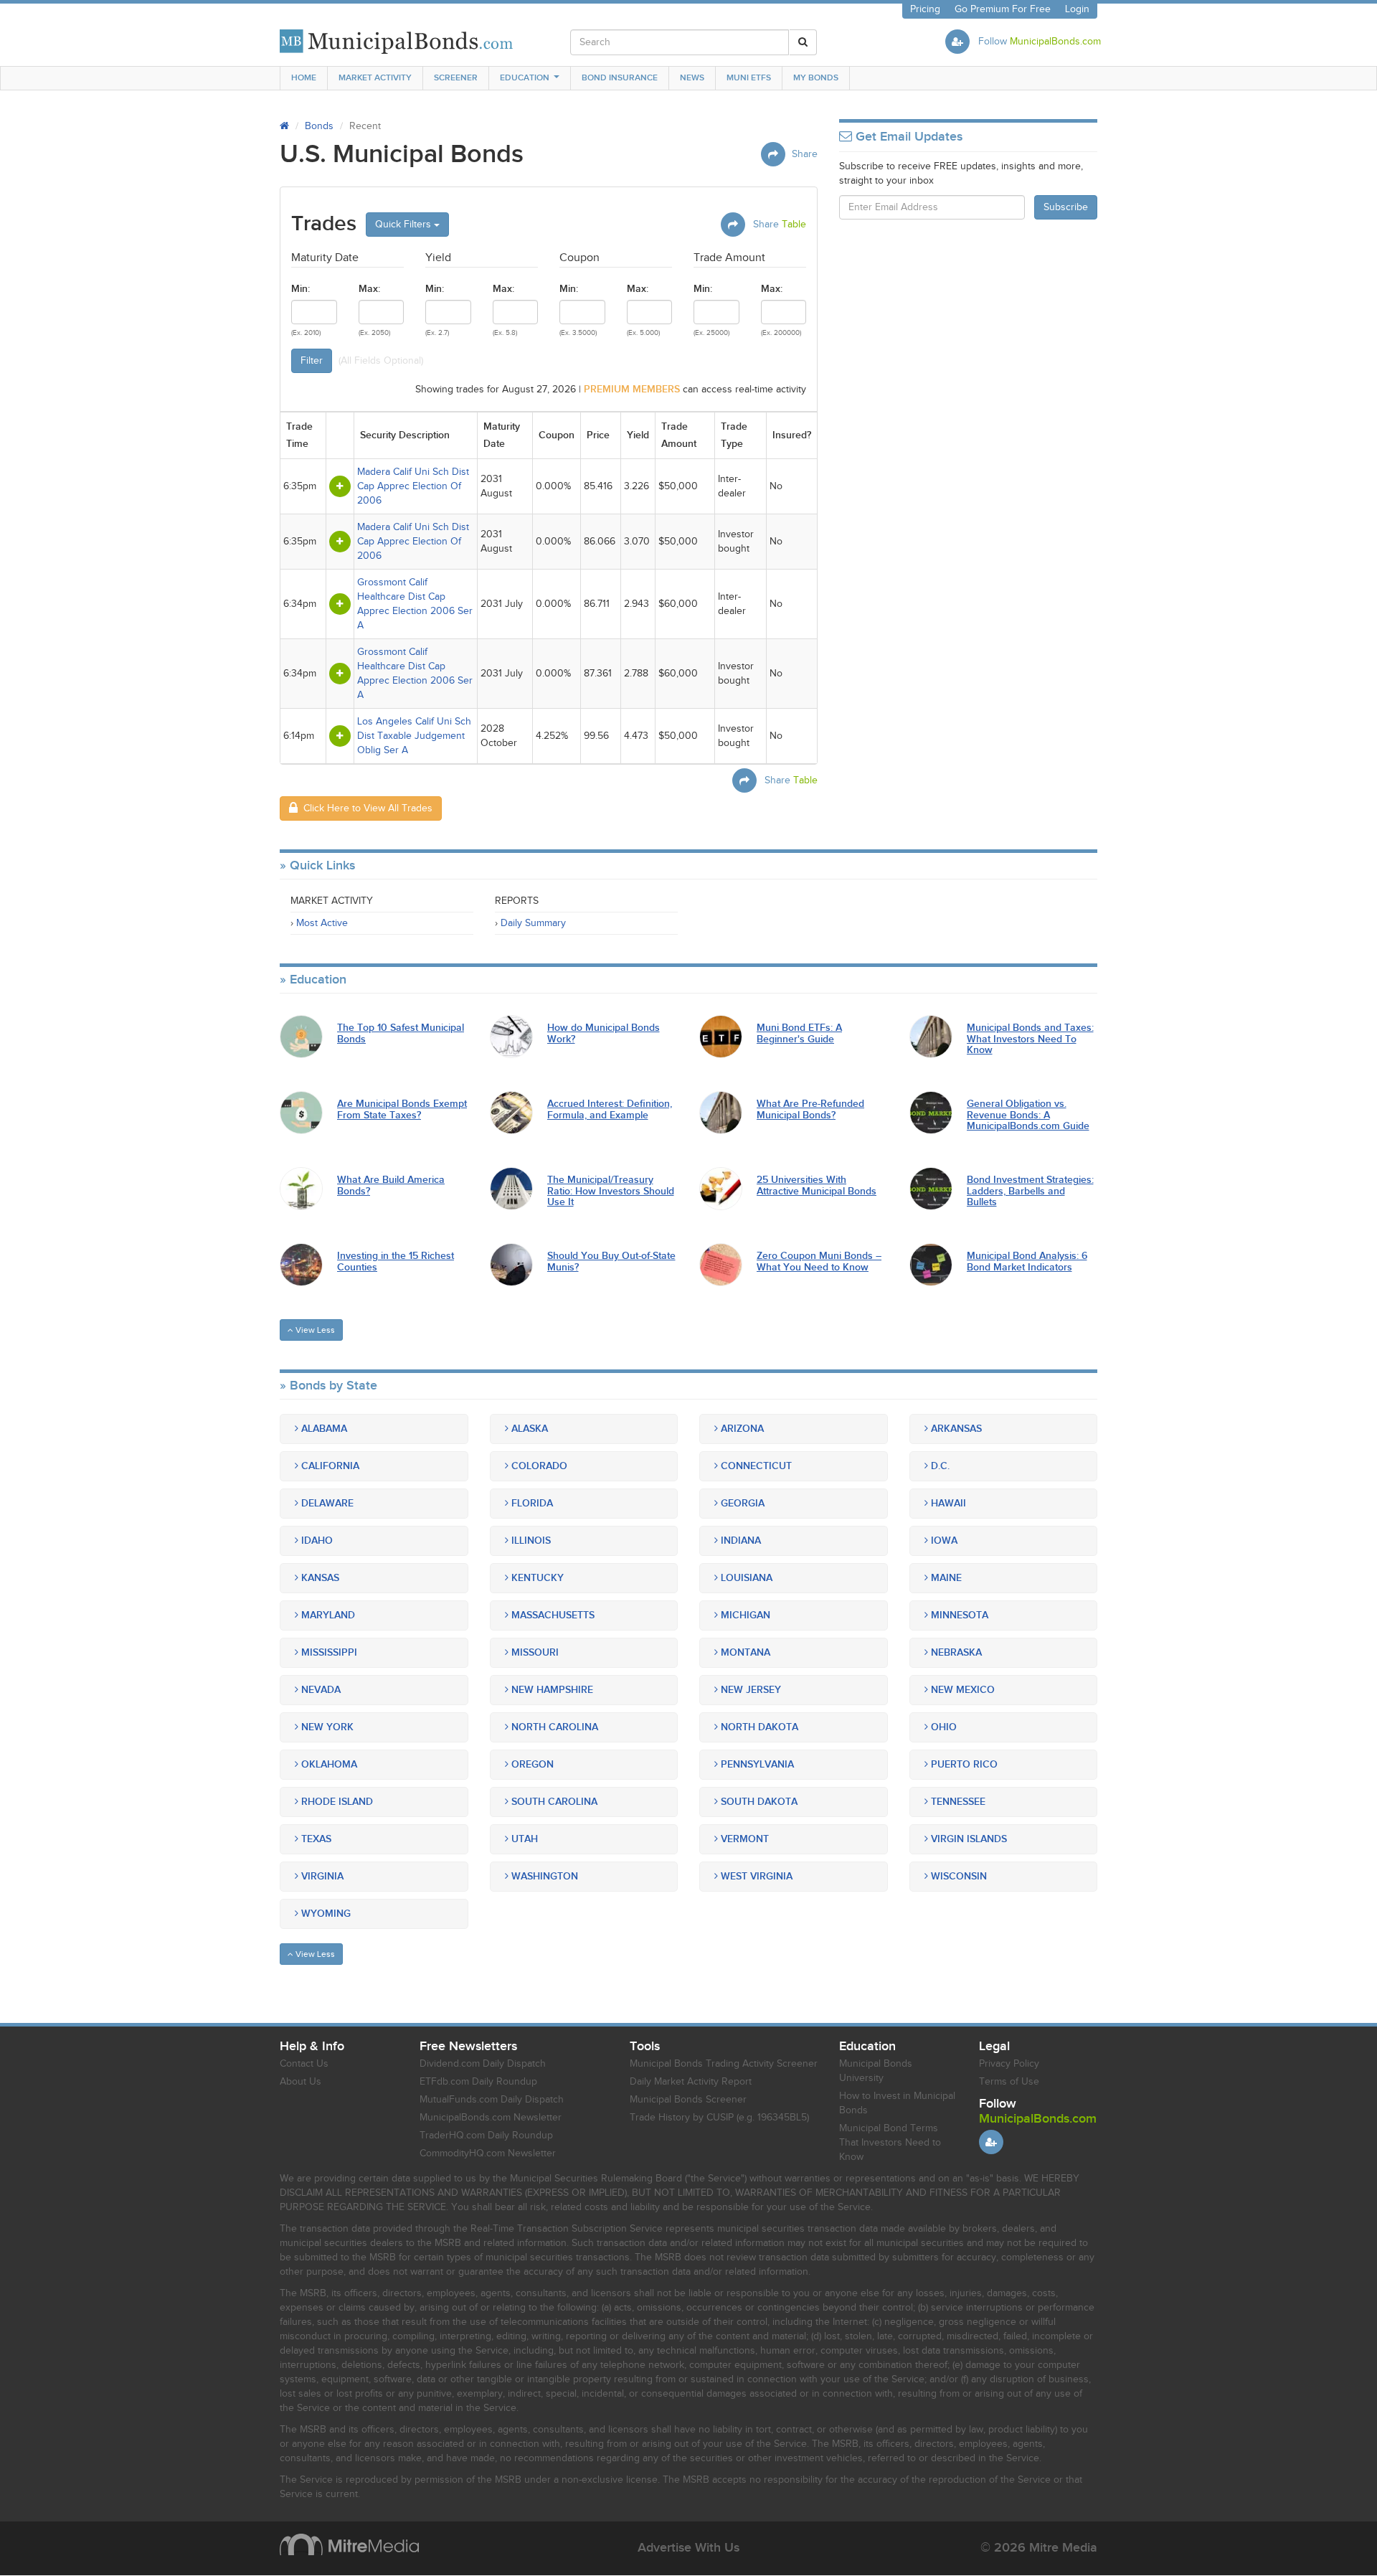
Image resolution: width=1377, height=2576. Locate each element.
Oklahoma (328, 1764)
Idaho (316, 1541)
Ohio (942, 1727)
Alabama (323, 1429)
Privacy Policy (1009, 2064)
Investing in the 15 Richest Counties (396, 1261)
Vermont (743, 1839)
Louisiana (745, 1578)
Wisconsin (957, 1876)
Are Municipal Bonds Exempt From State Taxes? (402, 1109)
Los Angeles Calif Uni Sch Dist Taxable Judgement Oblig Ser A (414, 736)
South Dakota (758, 1802)
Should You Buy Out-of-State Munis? (611, 1261)
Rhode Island (336, 1802)
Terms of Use (1009, 2082)
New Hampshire (551, 1690)
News (692, 78)
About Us (301, 2082)
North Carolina (553, 1727)
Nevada (320, 1690)
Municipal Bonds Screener (688, 2100)
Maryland (327, 1615)
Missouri (534, 1652)
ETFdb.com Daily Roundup (478, 2082)
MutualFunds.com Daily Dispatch (492, 2100)
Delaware (326, 1503)
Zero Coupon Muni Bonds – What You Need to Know (819, 1261)
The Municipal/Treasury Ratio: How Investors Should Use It (611, 1191)
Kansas (319, 1578)
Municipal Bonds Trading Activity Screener (724, 2064)
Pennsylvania (756, 1764)
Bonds (319, 126)
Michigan (744, 1615)
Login (1077, 9)
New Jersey (749, 1690)
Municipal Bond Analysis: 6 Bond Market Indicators (1027, 1261)
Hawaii (947, 1503)
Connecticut (755, 1466)
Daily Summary (533, 923)
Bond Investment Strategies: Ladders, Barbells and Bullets (1030, 1191)
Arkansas (955, 1429)
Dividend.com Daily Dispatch (483, 2064)
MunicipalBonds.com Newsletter (491, 2118)
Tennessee (957, 1802)
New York (326, 1727)
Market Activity (375, 78)
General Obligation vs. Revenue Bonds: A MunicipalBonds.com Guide (1028, 1115)
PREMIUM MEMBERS (632, 389)
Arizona (741, 1429)
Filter (312, 361)
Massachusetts (552, 1615)
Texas (315, 1839)
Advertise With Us (688, 2548)
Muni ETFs (749, 78)
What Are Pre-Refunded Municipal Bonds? (810, 1109)
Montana (744, 1652)
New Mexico (961, 1690)
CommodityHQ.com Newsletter (488, 2153)
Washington (543, 1876)
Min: (301, 289)
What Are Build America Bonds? (391, 1185)
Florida (531, 1503)
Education (525, 78)
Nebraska (955, 1652)
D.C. (939, 1466)
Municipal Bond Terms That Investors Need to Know (890, 2143)
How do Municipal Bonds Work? (604, 1033)
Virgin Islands (967, 1839)
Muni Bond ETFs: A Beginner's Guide (799, 1033)
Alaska (528, 1429)
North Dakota (758, 1727)
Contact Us (304, 2064)
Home (304, 78)
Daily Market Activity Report (691, 2082)
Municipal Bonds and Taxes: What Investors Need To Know (1030, 1039)
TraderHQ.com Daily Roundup (486, 2136)
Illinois (530, 1541)
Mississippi (328, 1652)
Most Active (322, 923)
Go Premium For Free (1003, 9)
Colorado (538, 1466)
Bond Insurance (620, 78)
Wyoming (325, 1914)
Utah (523, 1839)
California (329, 1466)
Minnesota (958, 1615)
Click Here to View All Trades (365, 808)
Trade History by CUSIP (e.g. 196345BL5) (719, 2118)
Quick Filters (404, 225)
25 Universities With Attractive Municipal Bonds (817, 1185)
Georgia (741, 1503)
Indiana (739, 1541)
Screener (456, 78)
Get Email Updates (907, 137)
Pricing (925, 9)
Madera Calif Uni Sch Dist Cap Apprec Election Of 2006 (413, 486)
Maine (945, 1578)
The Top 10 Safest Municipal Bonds (401, 1033)
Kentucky (536, 1578)
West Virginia (755, 1876)
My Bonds (816, 78)
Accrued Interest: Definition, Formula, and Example (610, 1109)
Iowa (943, 1541)
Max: (369, 289)
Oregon (531, 1764)
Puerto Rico (963, 1764)
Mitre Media (349, 2544)
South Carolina (553, 1802)
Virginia (321, 1876)
